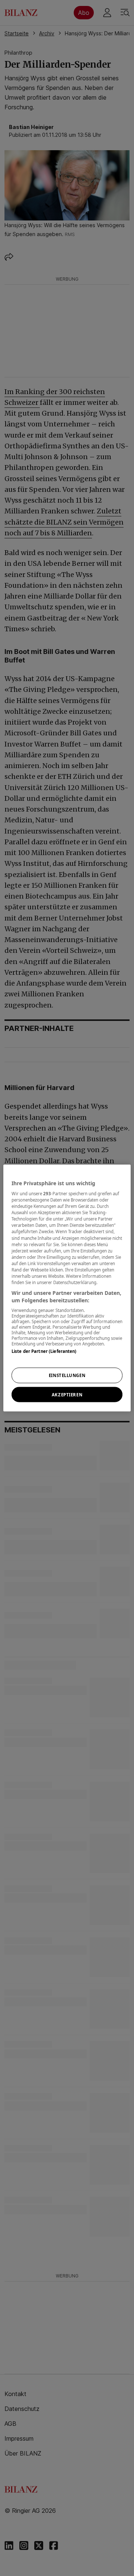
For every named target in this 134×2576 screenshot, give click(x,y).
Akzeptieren (67, 1394)
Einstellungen (67, 1375)
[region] (67, 1288)
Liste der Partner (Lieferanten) (44, 1351)
